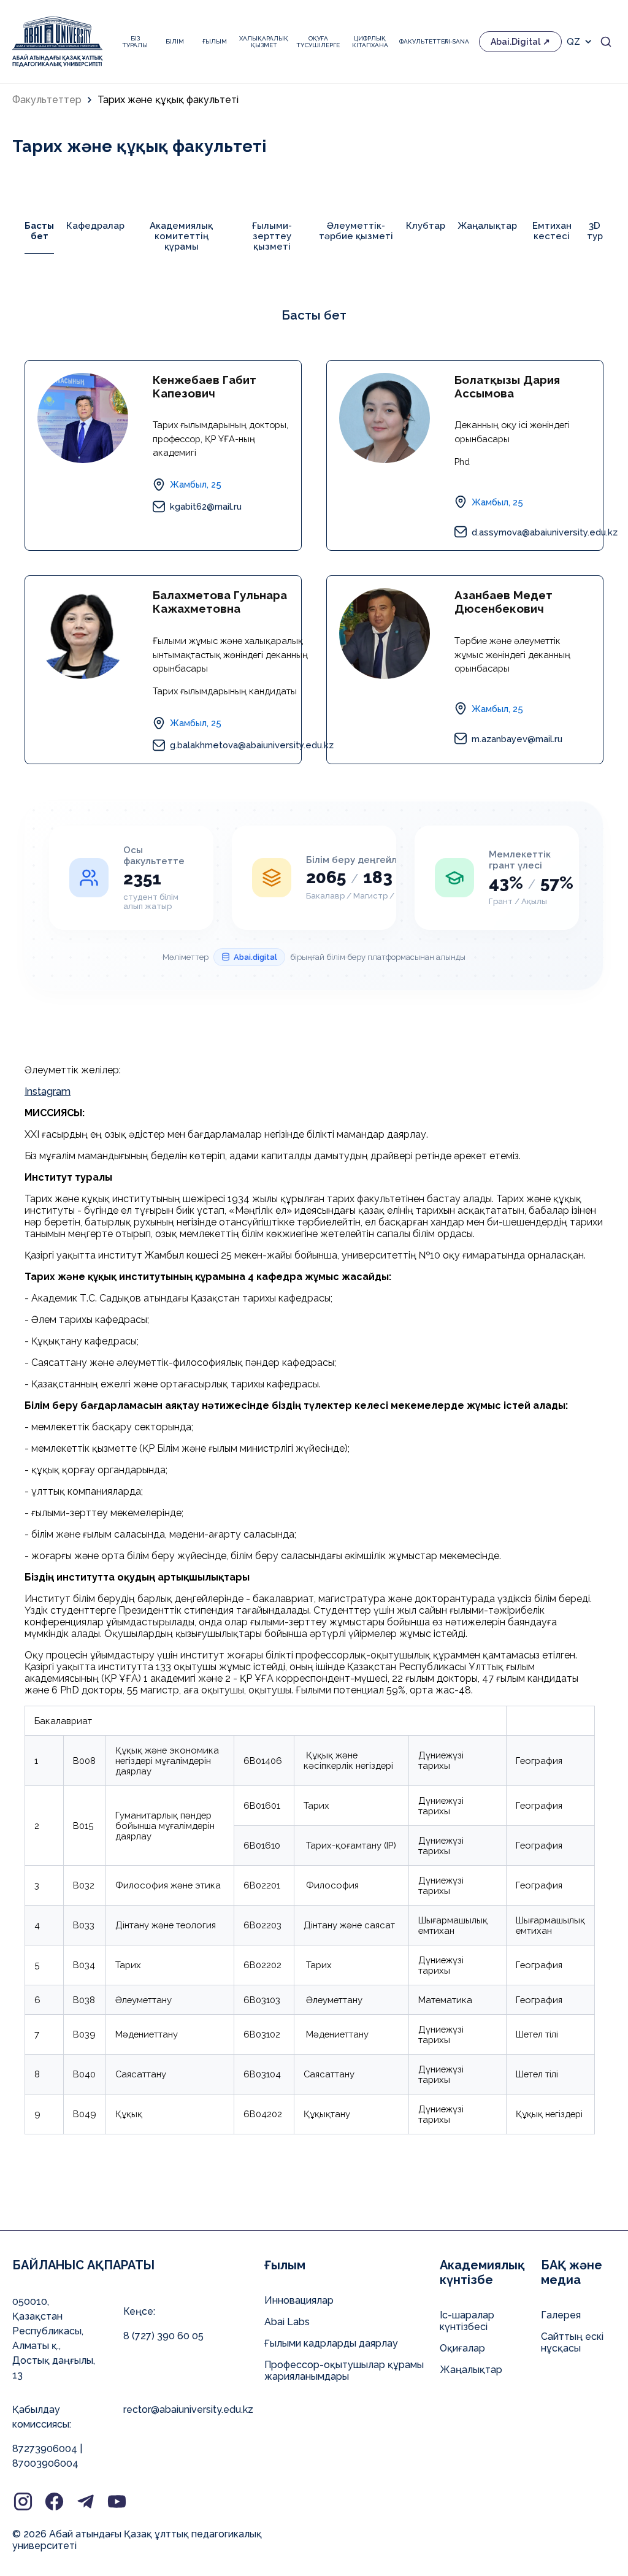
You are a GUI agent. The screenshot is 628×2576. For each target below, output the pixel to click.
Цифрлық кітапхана (370, 42)
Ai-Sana (457, 41)
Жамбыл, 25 (196, 484)
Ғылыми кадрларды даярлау (331, 2343)
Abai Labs (287, 2322)
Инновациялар (299, 2300)
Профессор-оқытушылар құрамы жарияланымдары (344, 2371)
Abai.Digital (515, 42)
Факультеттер (417, 41)
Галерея (561, 2315)
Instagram (48, 1091)
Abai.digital (255, 957)
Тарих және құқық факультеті (168, 100)
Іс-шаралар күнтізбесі (467, 2321)
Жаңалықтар (471, 2370)
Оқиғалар (462, 2348)
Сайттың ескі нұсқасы (572, 2342)
